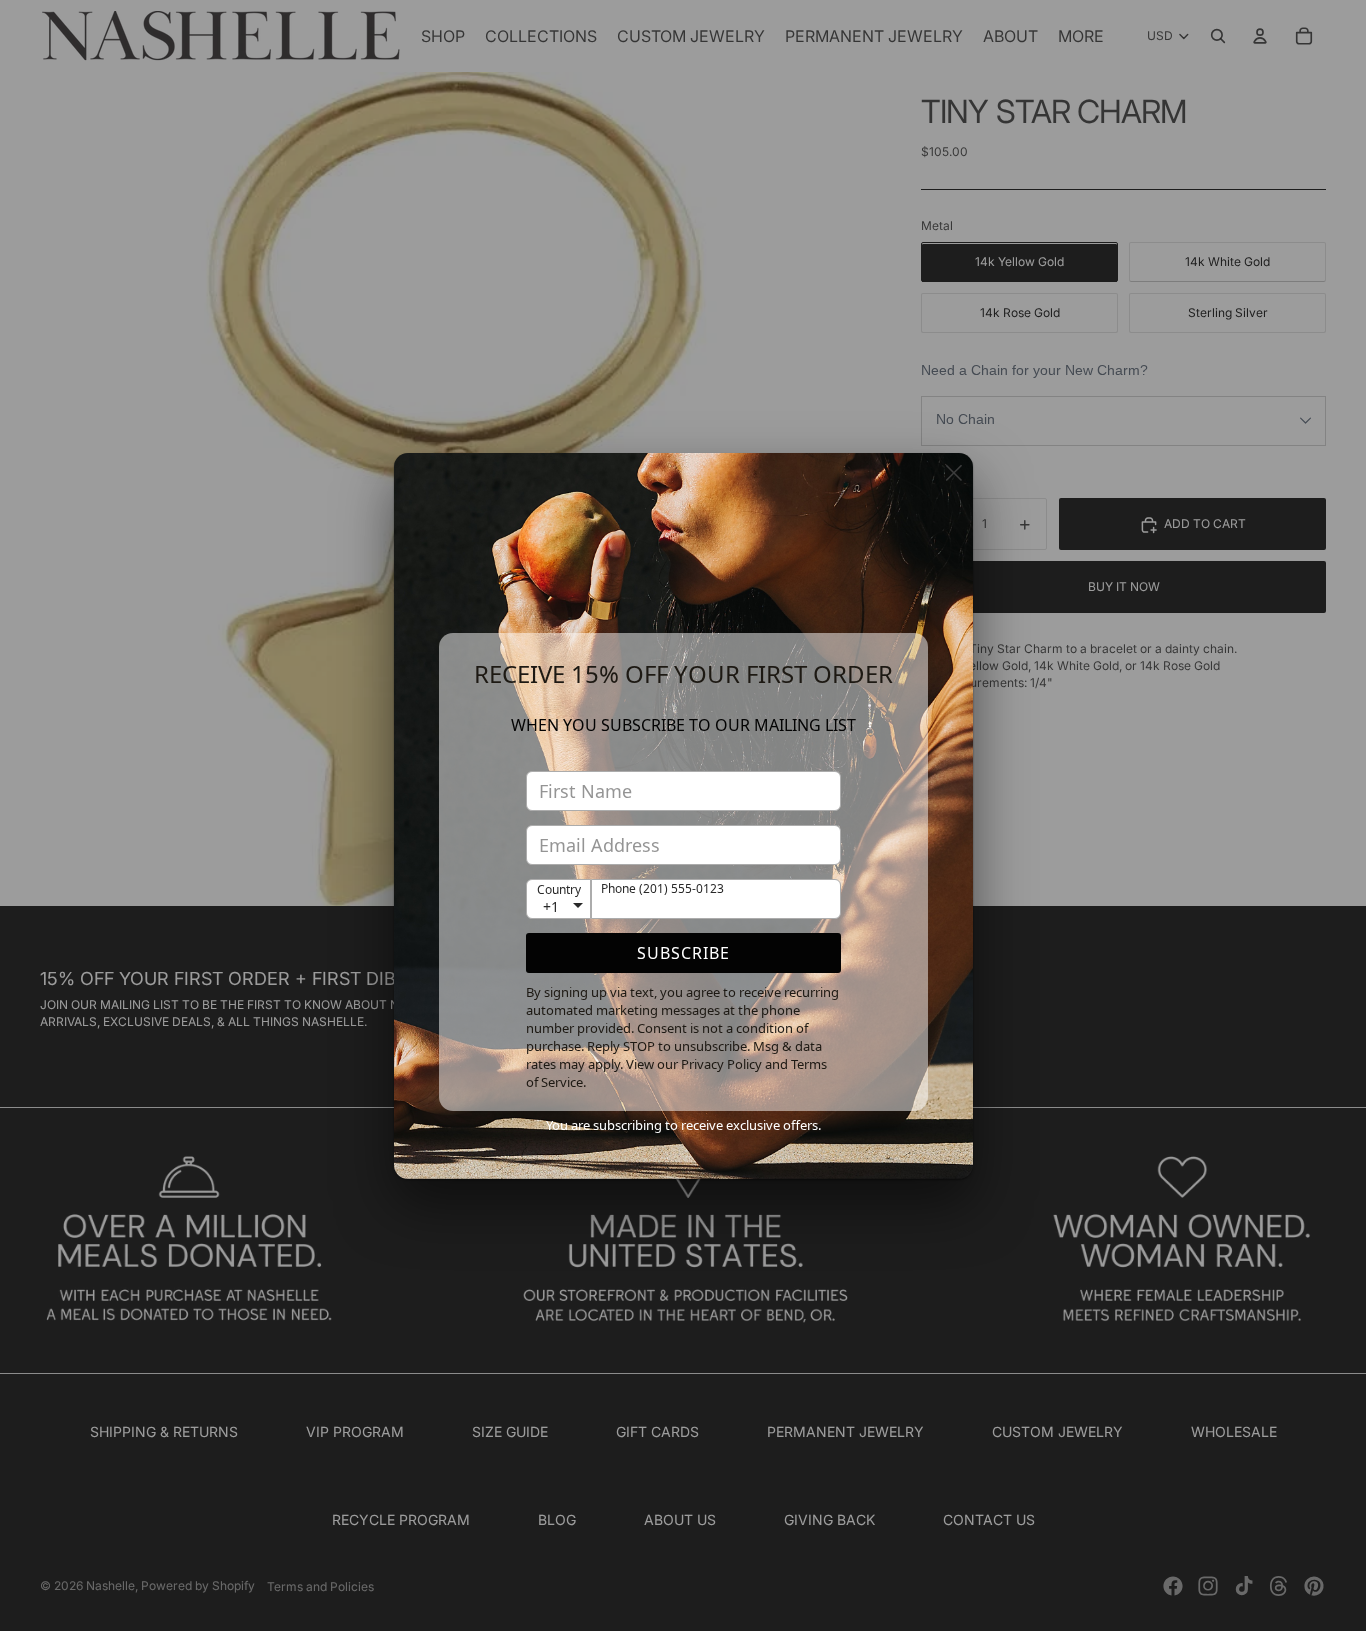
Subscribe (683, 953)
